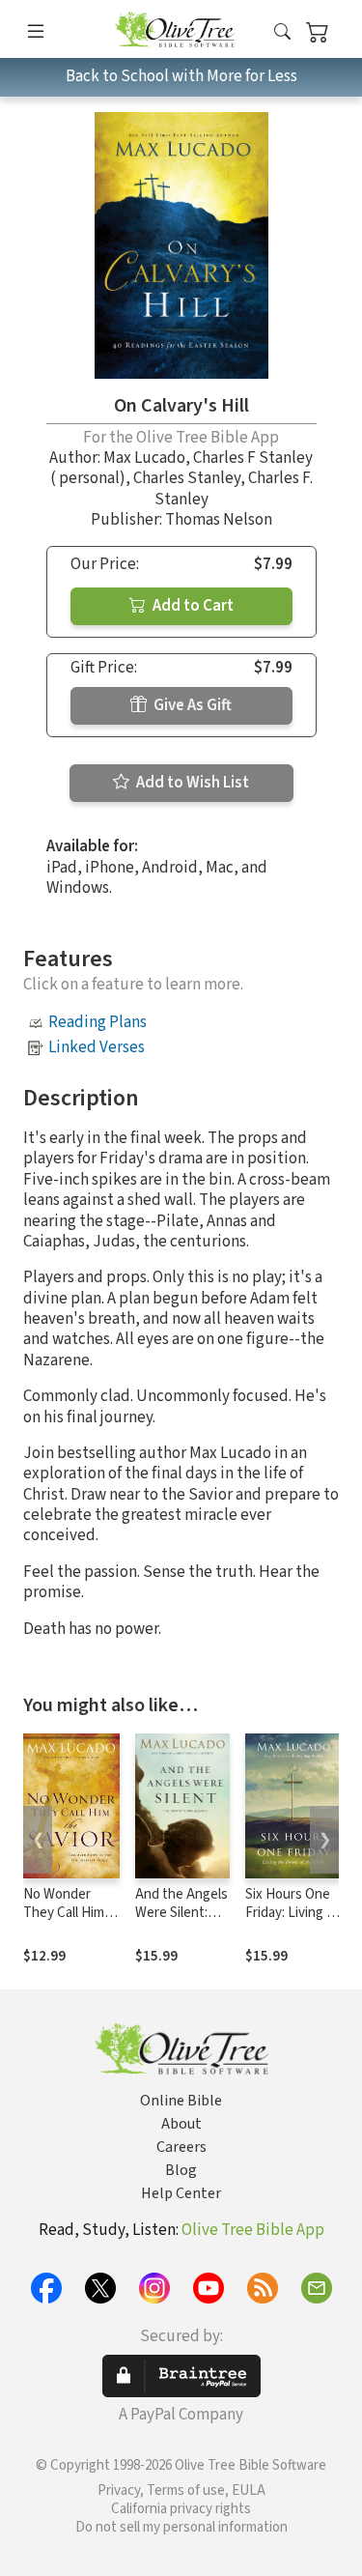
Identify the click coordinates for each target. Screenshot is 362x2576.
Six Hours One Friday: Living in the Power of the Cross (291, 1922)
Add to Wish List (191, 783)
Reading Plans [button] (97, 1022)
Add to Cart (192, 606)
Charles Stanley (187, 478)
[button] (282, 32)
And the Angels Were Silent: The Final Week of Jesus (181, 1922)
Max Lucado (144, 458)
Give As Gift (191, 705)
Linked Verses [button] (97, 1047)
